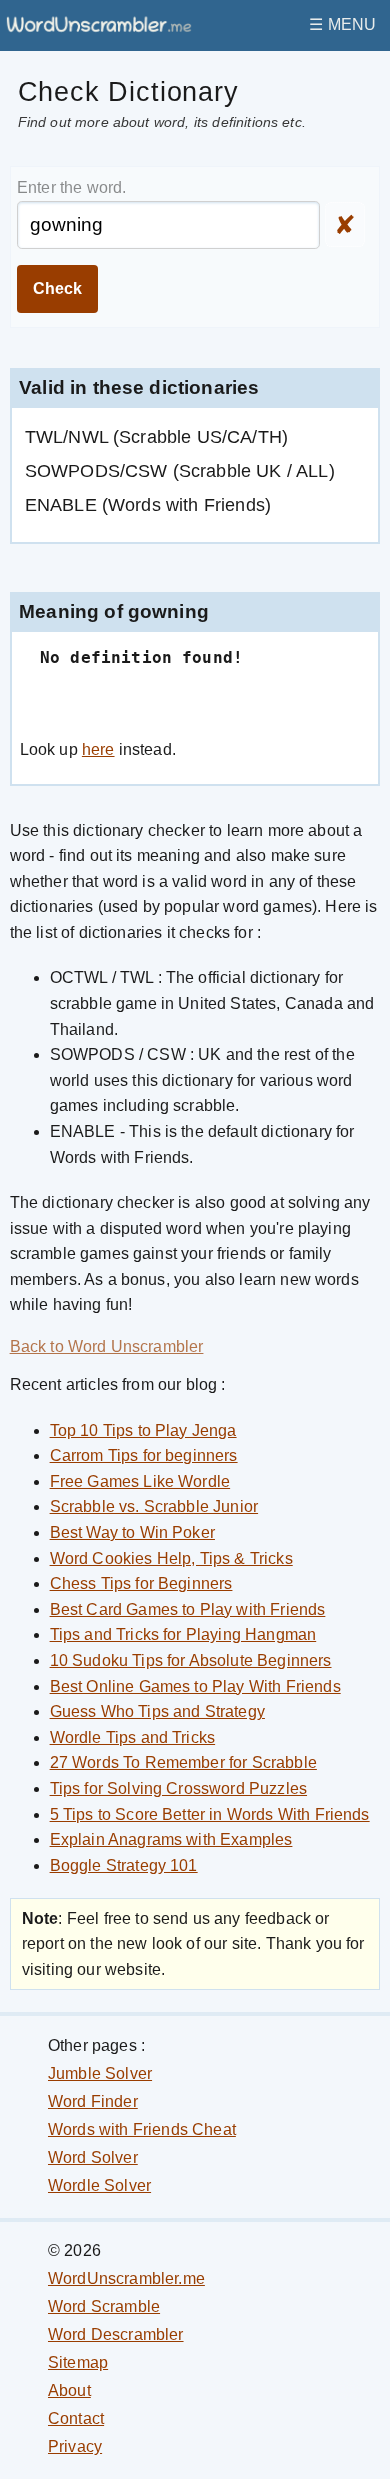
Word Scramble (104, 2306)
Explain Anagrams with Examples (171, 1839)
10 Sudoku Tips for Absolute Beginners (191, 1660)
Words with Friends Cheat (142, 2129)
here (98, 749)
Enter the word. (71, 187)
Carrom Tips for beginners (144, 1455)
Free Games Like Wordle (140, 1481)
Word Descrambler (116, 2334)
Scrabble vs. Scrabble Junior (154, 1506)
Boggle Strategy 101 (124, 1865)
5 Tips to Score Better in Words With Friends (210, 1814)
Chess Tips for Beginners (141, 1583)
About (69, 2390)
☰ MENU (342, 24)
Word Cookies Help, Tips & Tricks (171, 1558)
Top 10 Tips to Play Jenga (143, 1430)
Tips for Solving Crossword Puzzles (178, 1788)
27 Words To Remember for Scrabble (183, 1762)
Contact (76, 2418)
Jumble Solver (100, 2073)
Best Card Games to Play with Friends (188, 1609)
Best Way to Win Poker (132, 1532)
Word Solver (93, 2157)
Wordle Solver (99, 2185)
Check (57, 288)
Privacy (75, 2446)
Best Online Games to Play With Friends (195, 1686)
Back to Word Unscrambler (107, 1346)
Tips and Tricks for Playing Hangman (183, 1634)
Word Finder (93, 2101)
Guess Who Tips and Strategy (157, 1711)
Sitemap (78, 2362)
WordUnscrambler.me (126, 2278)
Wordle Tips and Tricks (133, 1737)
